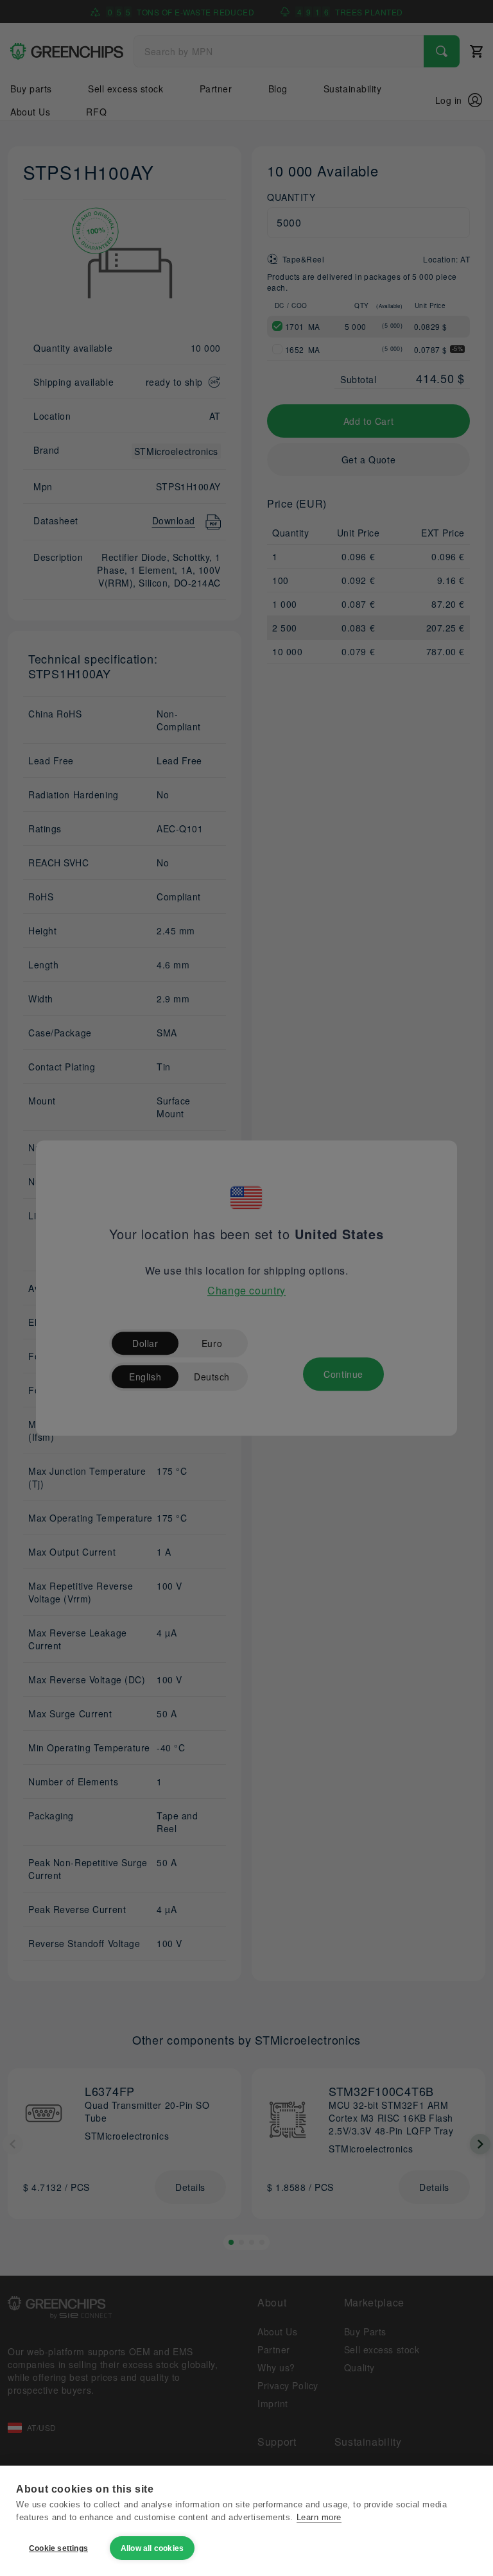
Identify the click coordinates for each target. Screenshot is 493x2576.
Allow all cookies (152, 2548)
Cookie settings (58, 2548)
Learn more (319, 2517)
